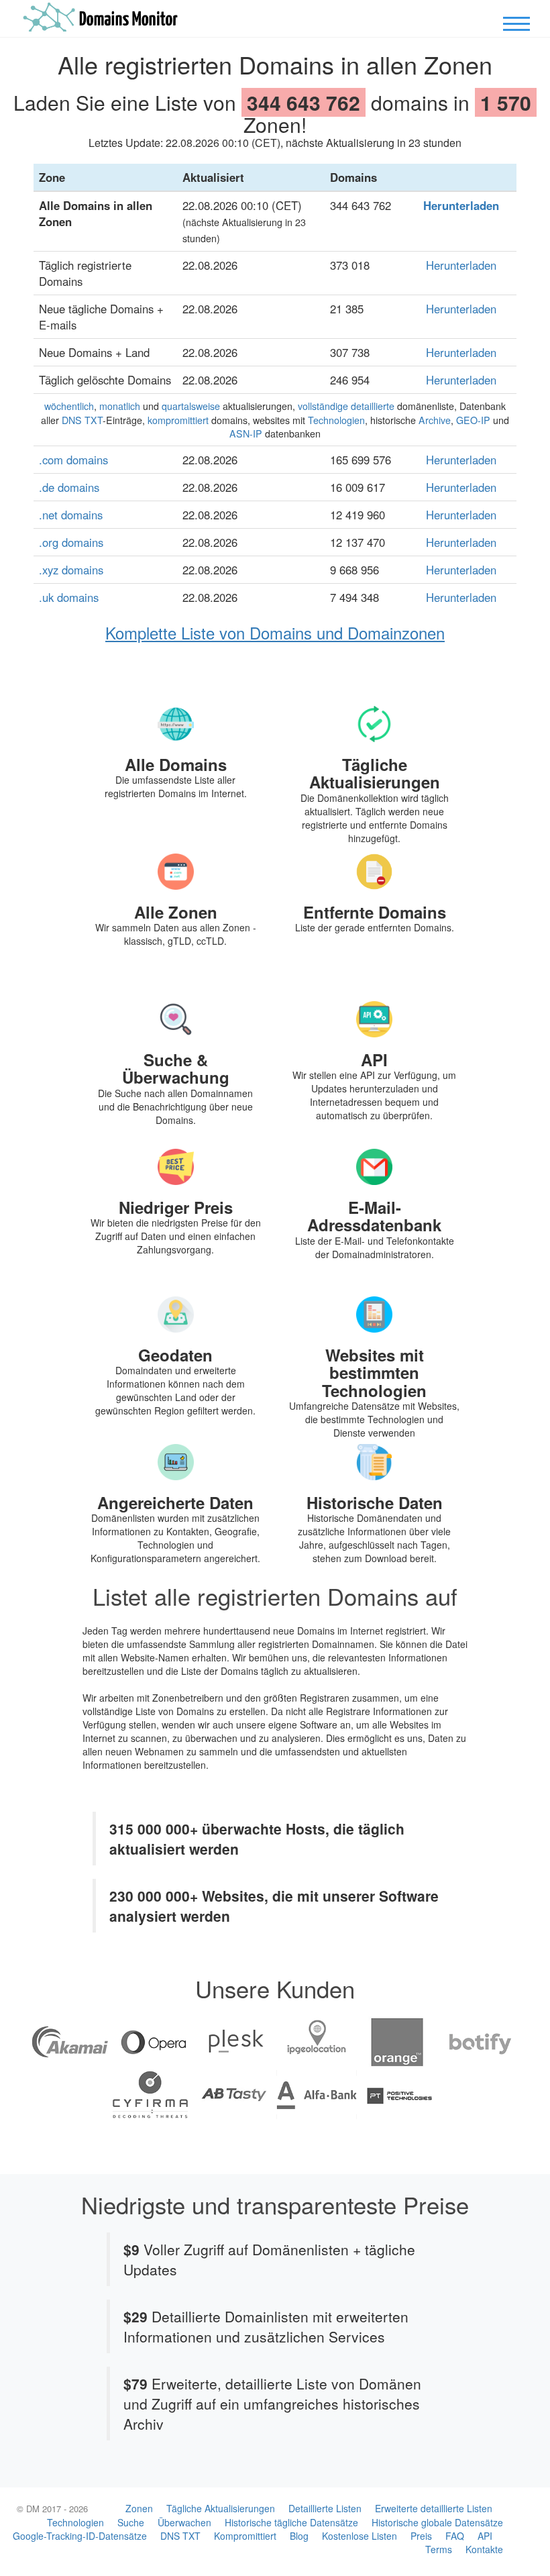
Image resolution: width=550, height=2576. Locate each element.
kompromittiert (178, 420)
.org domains (71, 542)
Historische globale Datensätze (437, 2522)
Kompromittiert (245, 2536)
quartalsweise (191, 406)
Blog (299, 2536)
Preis (421, 2536)
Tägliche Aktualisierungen (221, 2508)
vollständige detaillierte (346, 406)
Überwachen (184, 2522)
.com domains (73, 460)
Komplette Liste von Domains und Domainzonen (275, 632)
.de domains (69, 487)
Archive (435, 420)
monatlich (120, 406)
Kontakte (484, 2549)
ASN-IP (246, 433)
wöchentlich (69, 406)
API (485, 2536)
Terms (439, 2549)
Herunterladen (461, 205)
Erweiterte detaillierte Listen (434, 2508)
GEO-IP (473, 420)
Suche (131, 2522)
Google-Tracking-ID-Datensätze (80, 2536)
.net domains (71, 515)
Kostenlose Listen (360, 2536)
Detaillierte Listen (325, 2508)
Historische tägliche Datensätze (291, 2522)
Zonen (139, 2508)
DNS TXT (82, 420)
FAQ (455, 2536)
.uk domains (69, 597)
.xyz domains (71, 570)
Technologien (336, 420)
